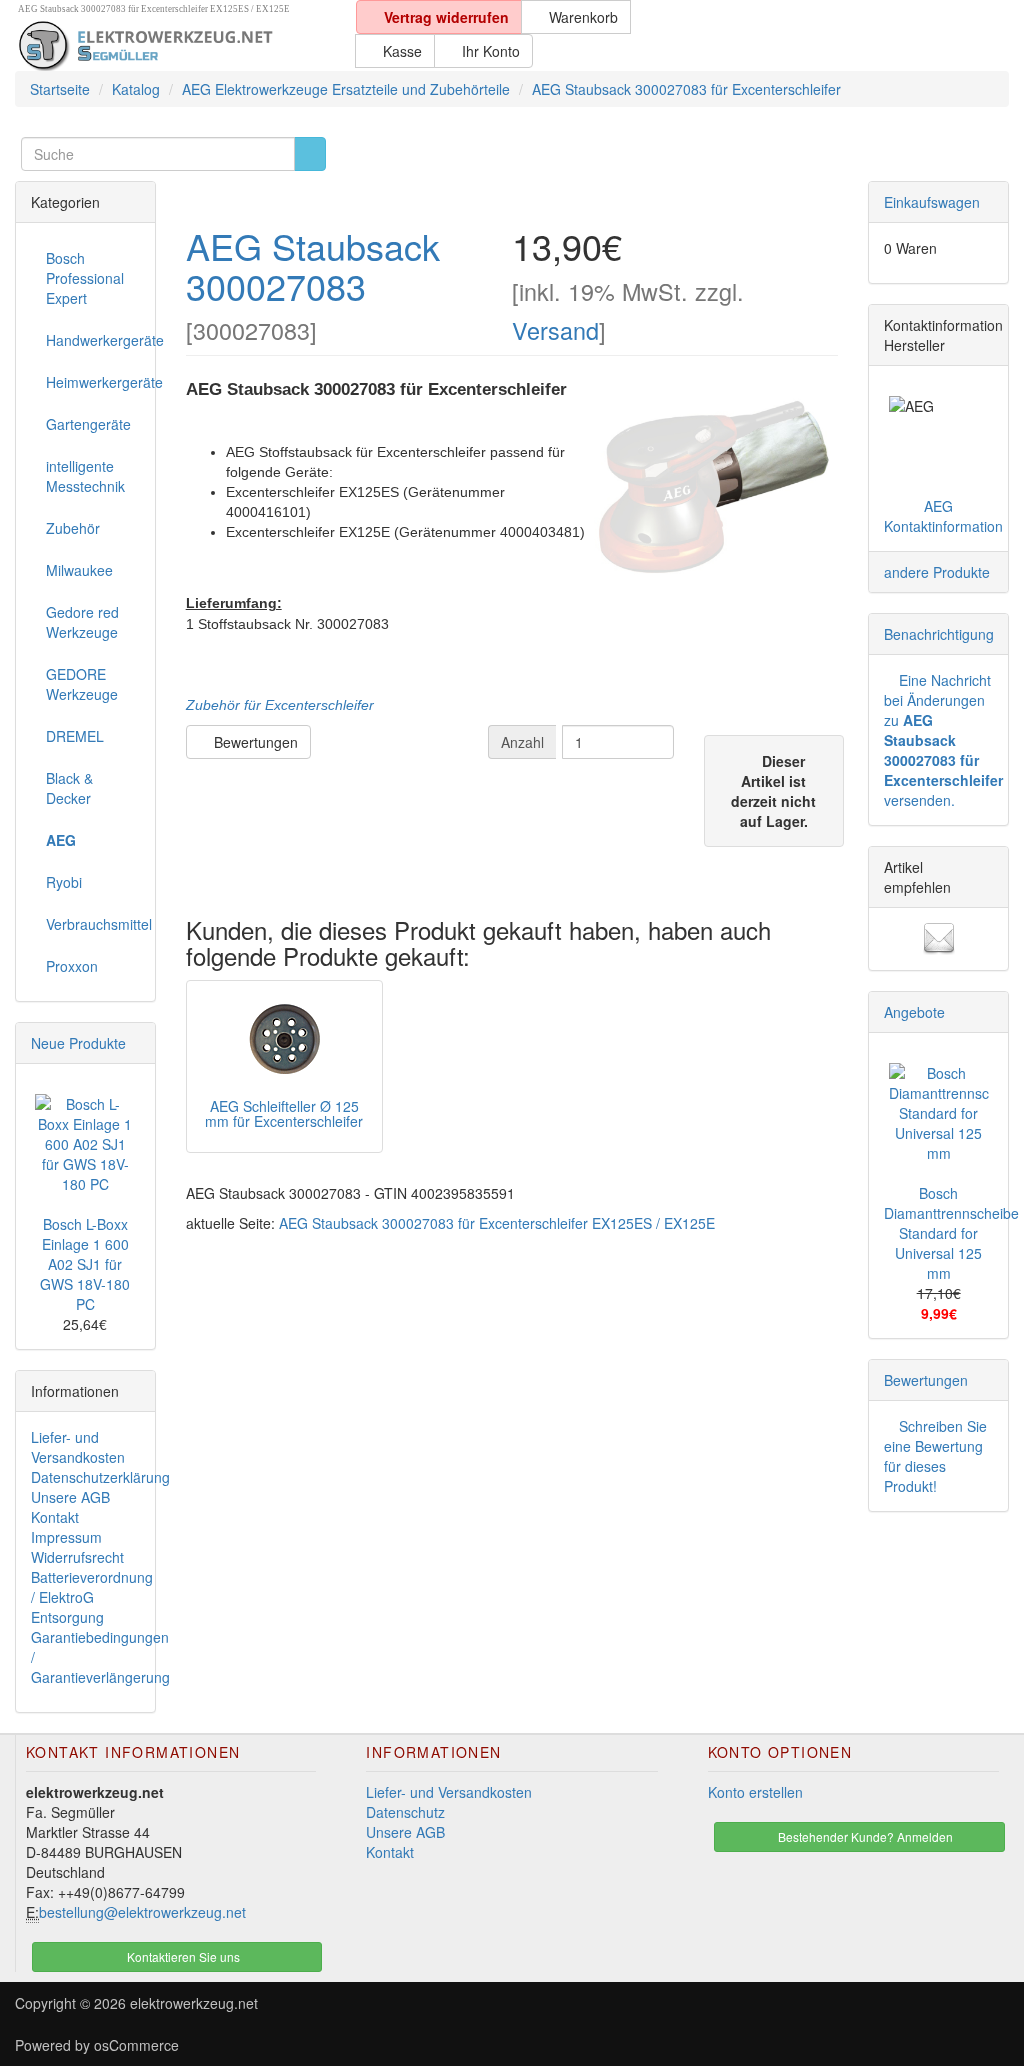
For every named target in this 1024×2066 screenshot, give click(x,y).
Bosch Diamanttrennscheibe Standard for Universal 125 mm (951, 1233)
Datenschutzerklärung (100, 1477)
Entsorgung (67, 1617)
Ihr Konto (489, 51)
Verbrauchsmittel (93, 924)
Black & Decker (69, 788)
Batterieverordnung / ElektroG (92, 1587)
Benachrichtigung (939, 634)
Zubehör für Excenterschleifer (280, 705)
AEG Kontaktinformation (943, 516)
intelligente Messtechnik (85, 476)
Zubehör (73, 528)
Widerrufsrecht (77, 1557)
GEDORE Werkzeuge (82, 684)
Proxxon (72, 966)
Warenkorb (581, 17)
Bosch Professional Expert (85, 278)
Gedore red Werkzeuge (82, 622)
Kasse (400, 51)
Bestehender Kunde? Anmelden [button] (864, 1836)
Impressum (66, 1537)
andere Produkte (937, 572)
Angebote (914, 1012)
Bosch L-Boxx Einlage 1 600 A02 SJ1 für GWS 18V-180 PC (85, 1264)
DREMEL (75, 736)
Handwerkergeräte (93, 340)
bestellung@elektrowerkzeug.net (142, 1912)
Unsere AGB (70, 1497)
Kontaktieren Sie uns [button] (182, 1956)
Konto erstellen (755, 1792)
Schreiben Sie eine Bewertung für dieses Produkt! (935, 1456)
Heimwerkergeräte (93, 382)
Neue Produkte (78, 1043)
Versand (555, 330)
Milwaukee (79, 570)
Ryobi (64, 882)
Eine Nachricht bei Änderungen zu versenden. (943, 740)
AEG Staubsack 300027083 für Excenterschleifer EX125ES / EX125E (497, 1223)
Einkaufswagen (932, 202)
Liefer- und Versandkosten (78, 1447)
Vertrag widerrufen (444, 17)
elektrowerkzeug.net (194, 2003)
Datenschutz (405, 1812)
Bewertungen (254, 742)
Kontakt (55, 1517)
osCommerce (136, 2045)
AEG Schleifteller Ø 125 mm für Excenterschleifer (284, 1113)
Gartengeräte (88, 424)
